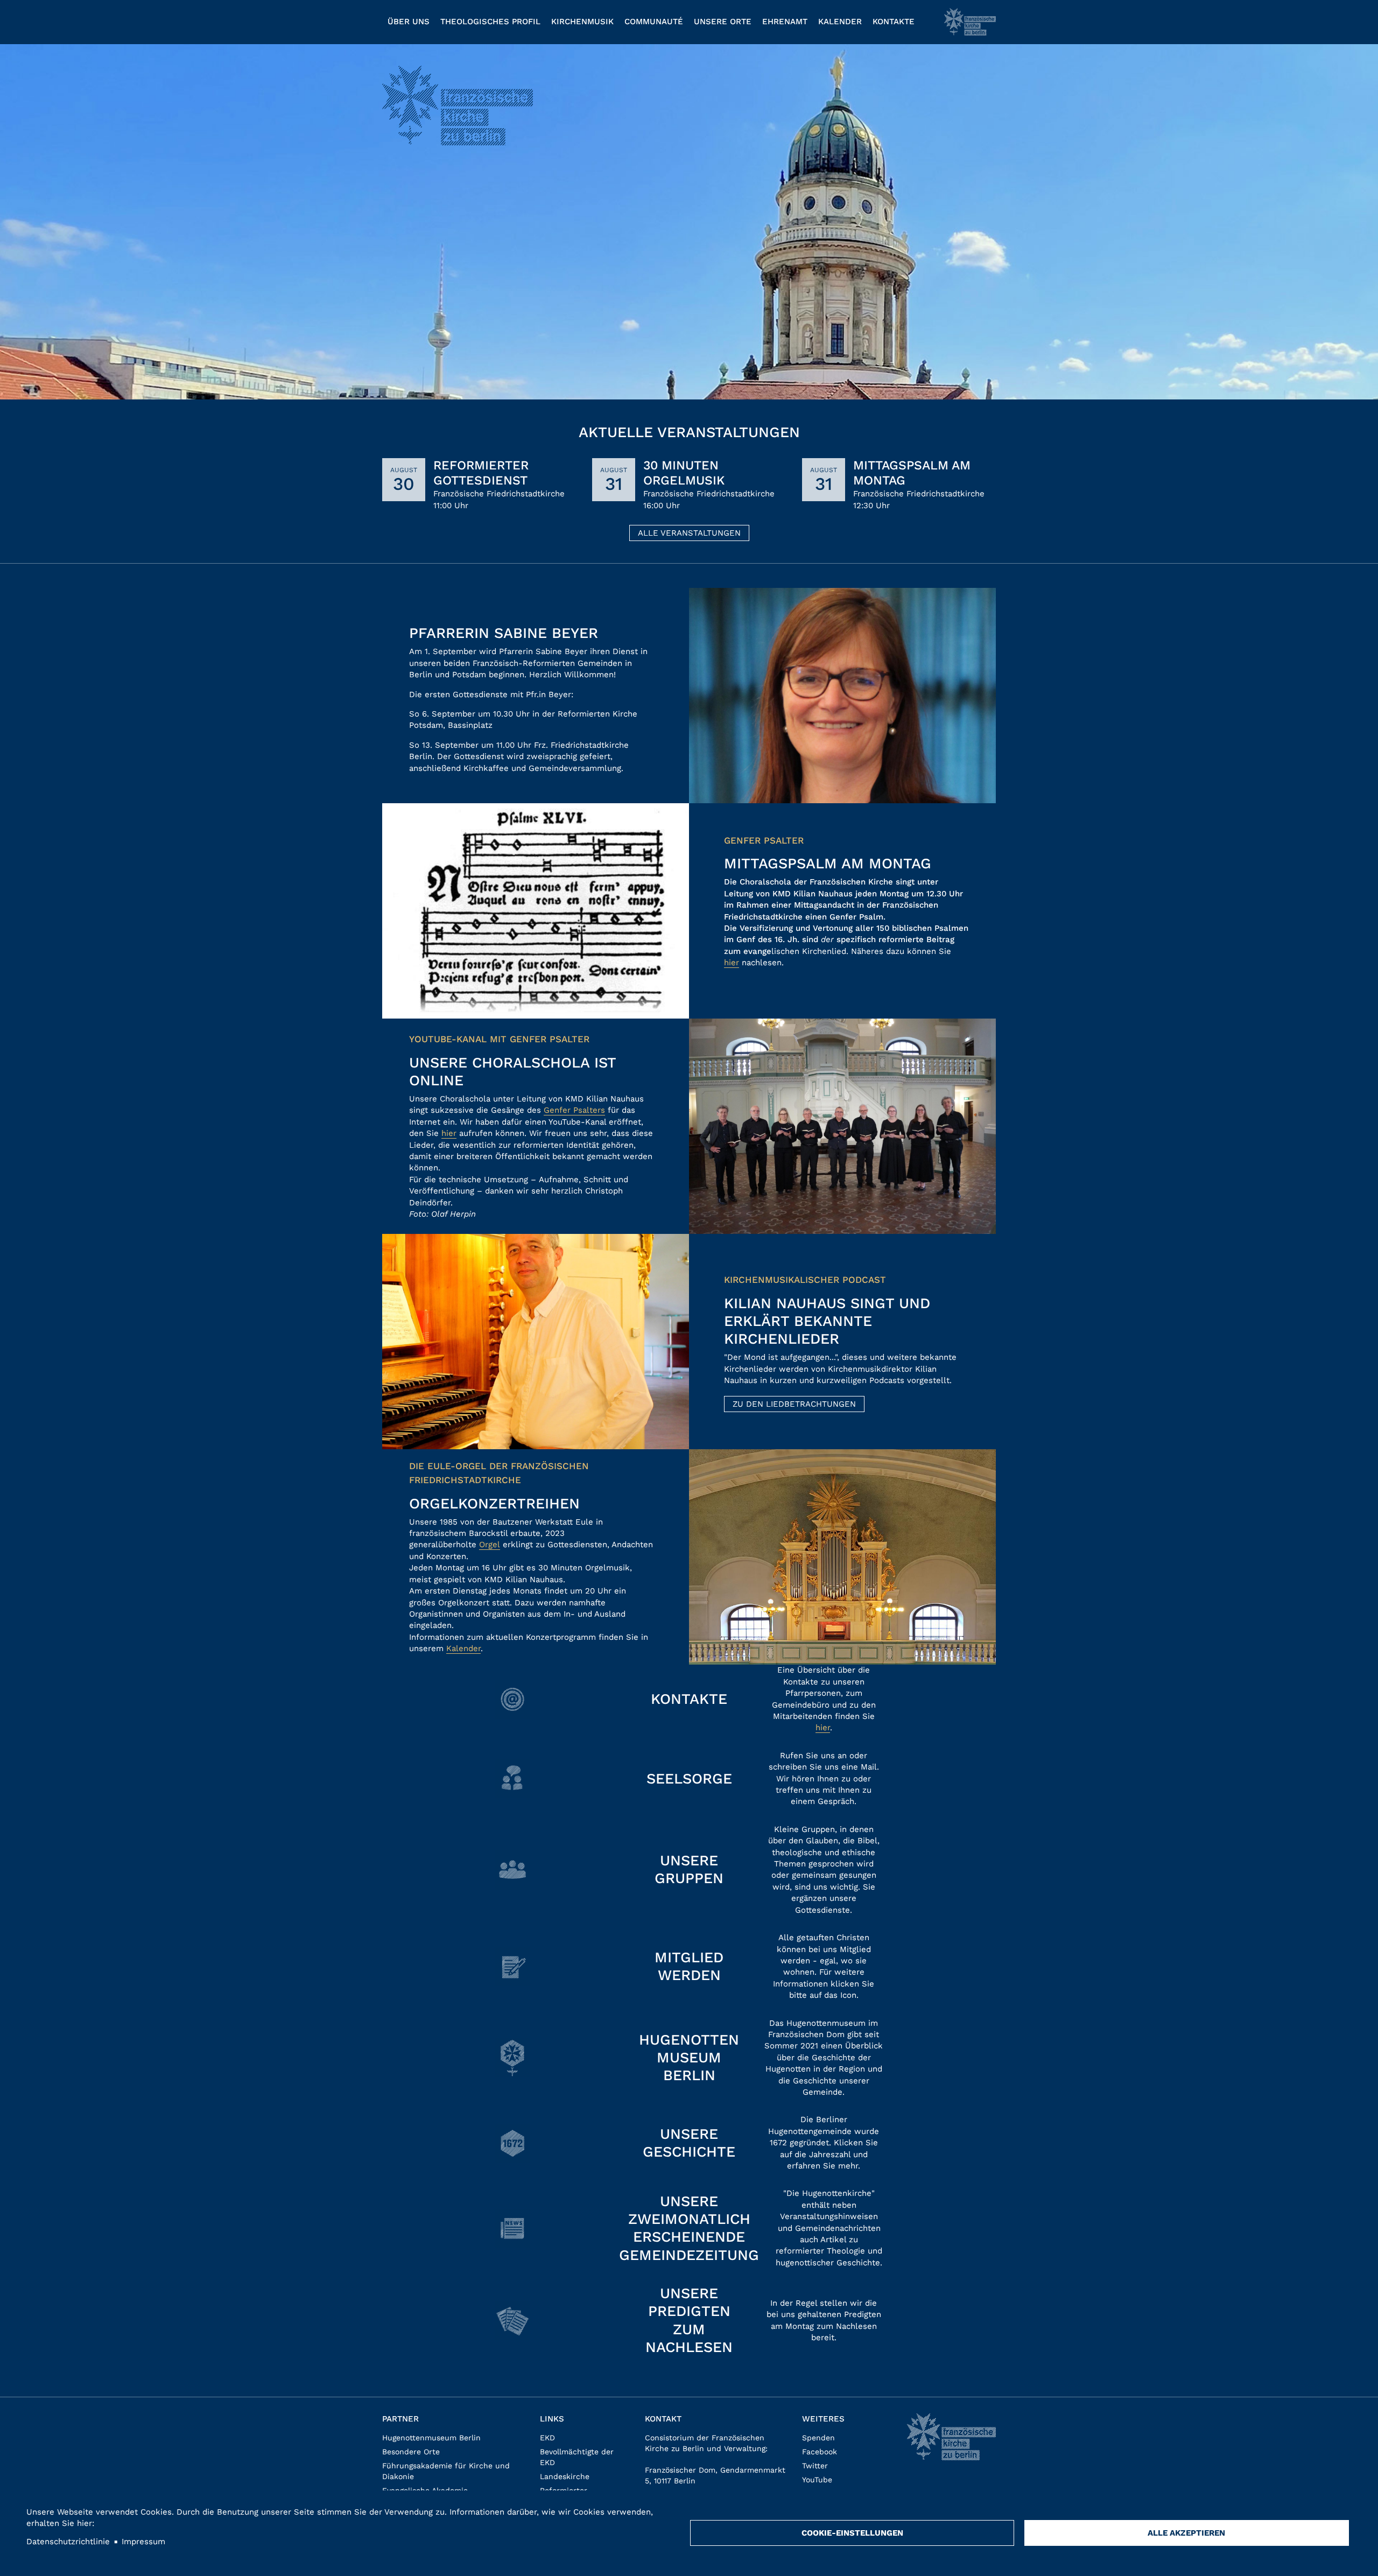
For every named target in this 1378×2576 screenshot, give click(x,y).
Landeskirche (565, 2476)
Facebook (820, 2452)
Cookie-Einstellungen (852, 2533)
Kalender (840, 22)
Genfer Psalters (574, 1110)
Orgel (490, 1545)
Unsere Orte (723, 22)
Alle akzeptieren (1186, 2533)
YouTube (817, 2480)
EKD (547, 2438)
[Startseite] (970, 22)
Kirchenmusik (582, 22)
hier (732, 963)
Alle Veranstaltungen (689, 533)
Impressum (143, 2542)
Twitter (815, 2466)
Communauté (654, 22)
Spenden (818, 2438)
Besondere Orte (411, 2452)
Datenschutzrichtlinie (68, 2542)
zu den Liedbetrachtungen (794, 1404)
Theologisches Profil (490, 22)
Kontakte (894, 22)
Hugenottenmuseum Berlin (431, 2438)
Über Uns (409, 22)
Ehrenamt (785, 22)
